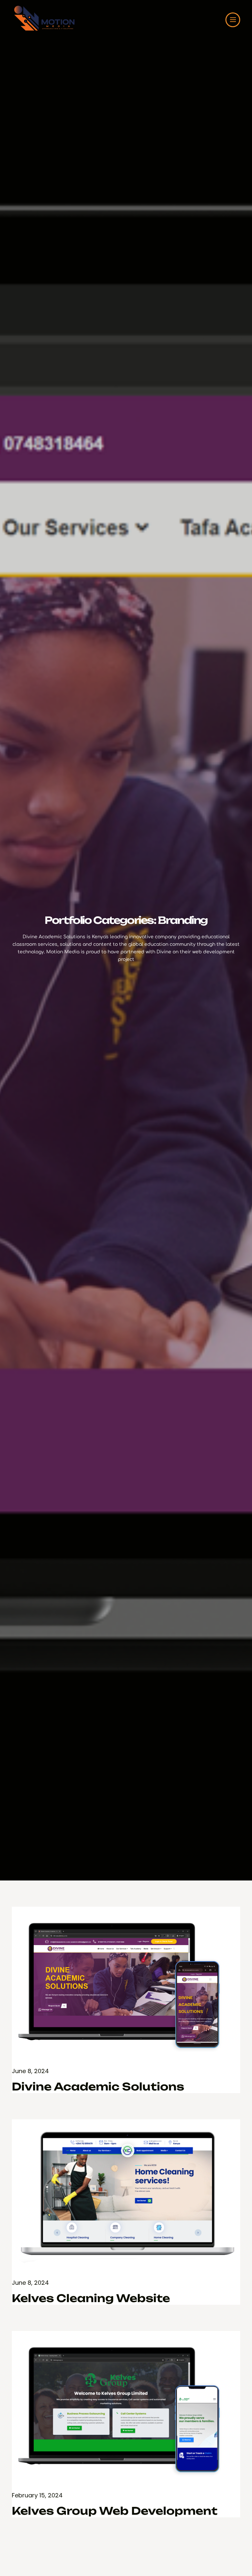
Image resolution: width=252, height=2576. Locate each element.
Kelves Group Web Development (115, 2511)
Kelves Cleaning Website (91, 2298)
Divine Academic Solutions (98, 2087)
